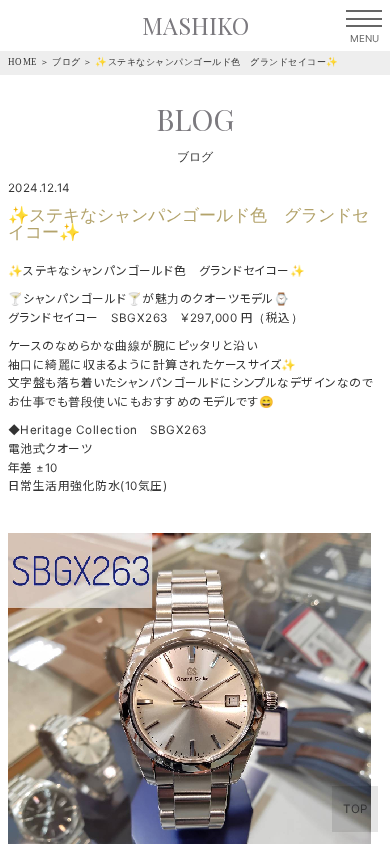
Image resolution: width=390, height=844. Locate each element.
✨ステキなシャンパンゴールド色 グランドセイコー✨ (217, 62)
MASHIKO (195, 25)
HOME (23, 62)
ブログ (66, 62)
